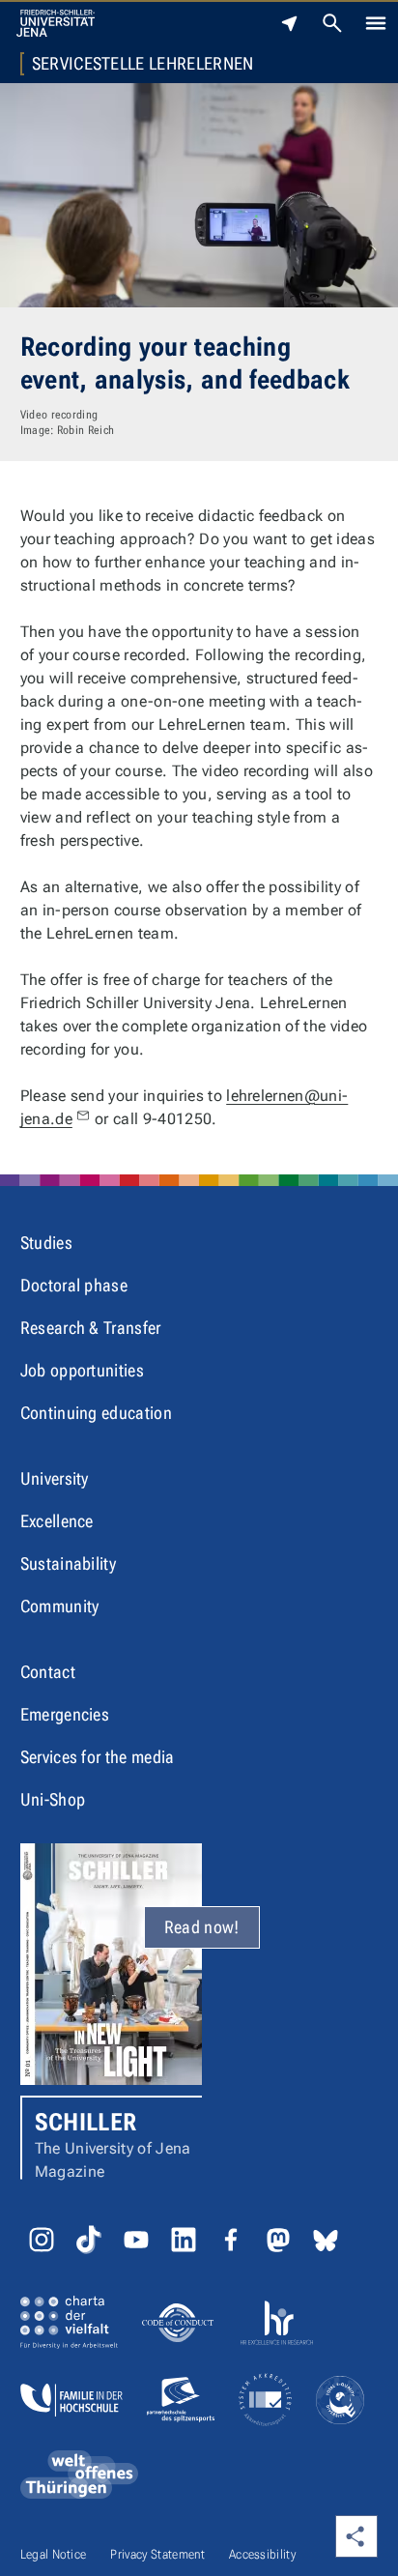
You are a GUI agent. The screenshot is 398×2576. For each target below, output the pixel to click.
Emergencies (65, 1714)
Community (60, 1606)
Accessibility (262, 2554)
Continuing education (96, 1413)
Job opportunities (82, 1370)
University (55, 1478)
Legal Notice (54, 2554)
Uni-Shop (53, 1799)
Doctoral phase (74, 1285)
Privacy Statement (157, 2554)
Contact (48, 1672)
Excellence (57, 1521)
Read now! (202, 1927)
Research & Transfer (91, 1328)
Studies (46, 1243)
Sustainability (68, 1563)
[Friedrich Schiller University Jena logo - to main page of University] (56, 23)
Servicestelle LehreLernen (143, 64)
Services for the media (98, 1757)
